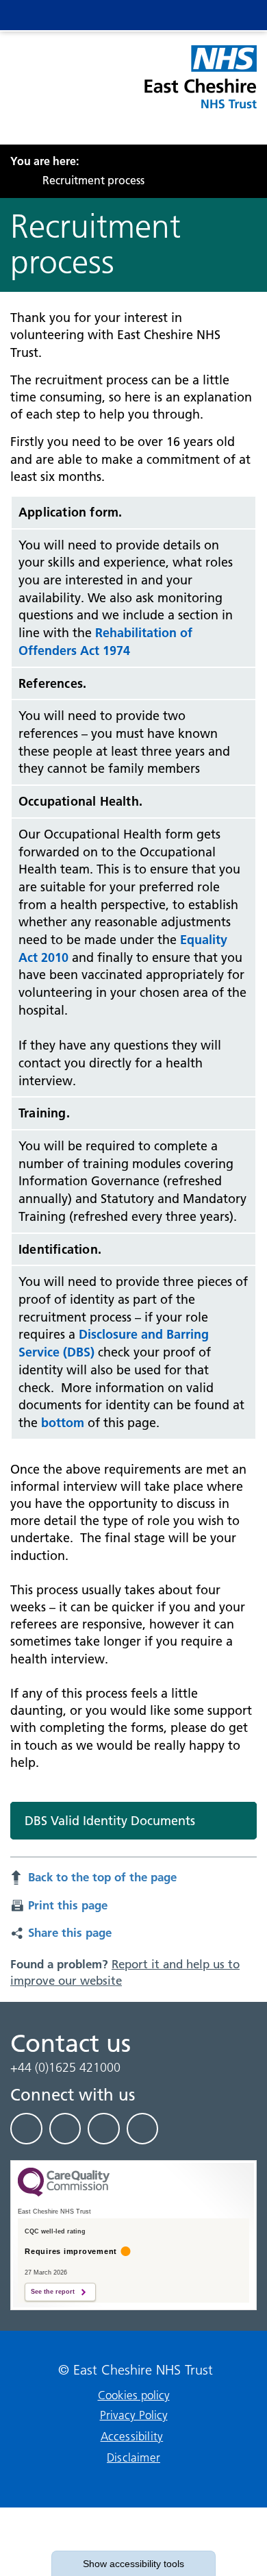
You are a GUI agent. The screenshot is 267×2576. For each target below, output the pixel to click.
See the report (53, 2292)
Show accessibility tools (133, 2564)
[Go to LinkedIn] (65, 2129)
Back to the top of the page (102, 1877)
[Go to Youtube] (104, 2129)
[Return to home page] (200, 85)
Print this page (68, 1905)
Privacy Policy (134, 2415)
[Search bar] (207, 15)
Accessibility (132, 2436)
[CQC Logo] (64, 2193)
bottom (63, 1423)
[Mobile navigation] (234, 15)
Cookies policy (134, 2395)
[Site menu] (179, 15)
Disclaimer (133, 2457)
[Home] (14, 180)
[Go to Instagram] (143, 2129)
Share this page (70, 1932)
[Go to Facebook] (26, 2129)
